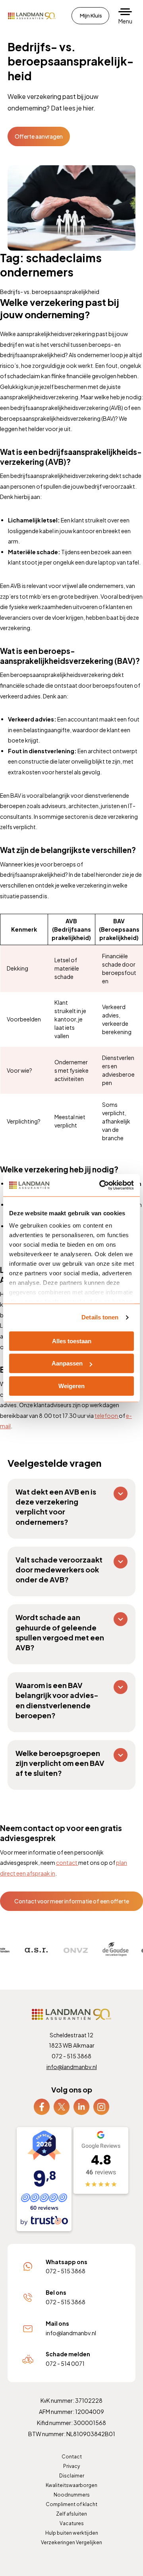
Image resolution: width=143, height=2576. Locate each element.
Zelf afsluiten (71, 2514)
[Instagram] (101, 2106)
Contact (72, 2457)
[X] (62, 2106)
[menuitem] (42, 2107)
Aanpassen (67, 1363)
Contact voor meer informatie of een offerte (72, 1901)
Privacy (71, 2466)
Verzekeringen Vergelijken (71, 2542)
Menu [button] (125, 21)
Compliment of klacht (71, 2504)
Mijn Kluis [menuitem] (91, 15)
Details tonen (100, 1317)
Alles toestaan (72, 1341)
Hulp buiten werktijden (72, 2533)
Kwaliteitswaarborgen (71, 2485)
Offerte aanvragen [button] (39, 136)
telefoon (107, 1416)
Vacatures (72, 2523)
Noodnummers (72, 2495)
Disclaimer (72, 2476)
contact (67, 1862)
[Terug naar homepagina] (32, 16)
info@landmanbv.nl (72, 2067)
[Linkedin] (81, 2106)
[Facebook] (42, 2106)
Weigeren (71, 1386)
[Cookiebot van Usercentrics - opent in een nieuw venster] (101, 1185)
